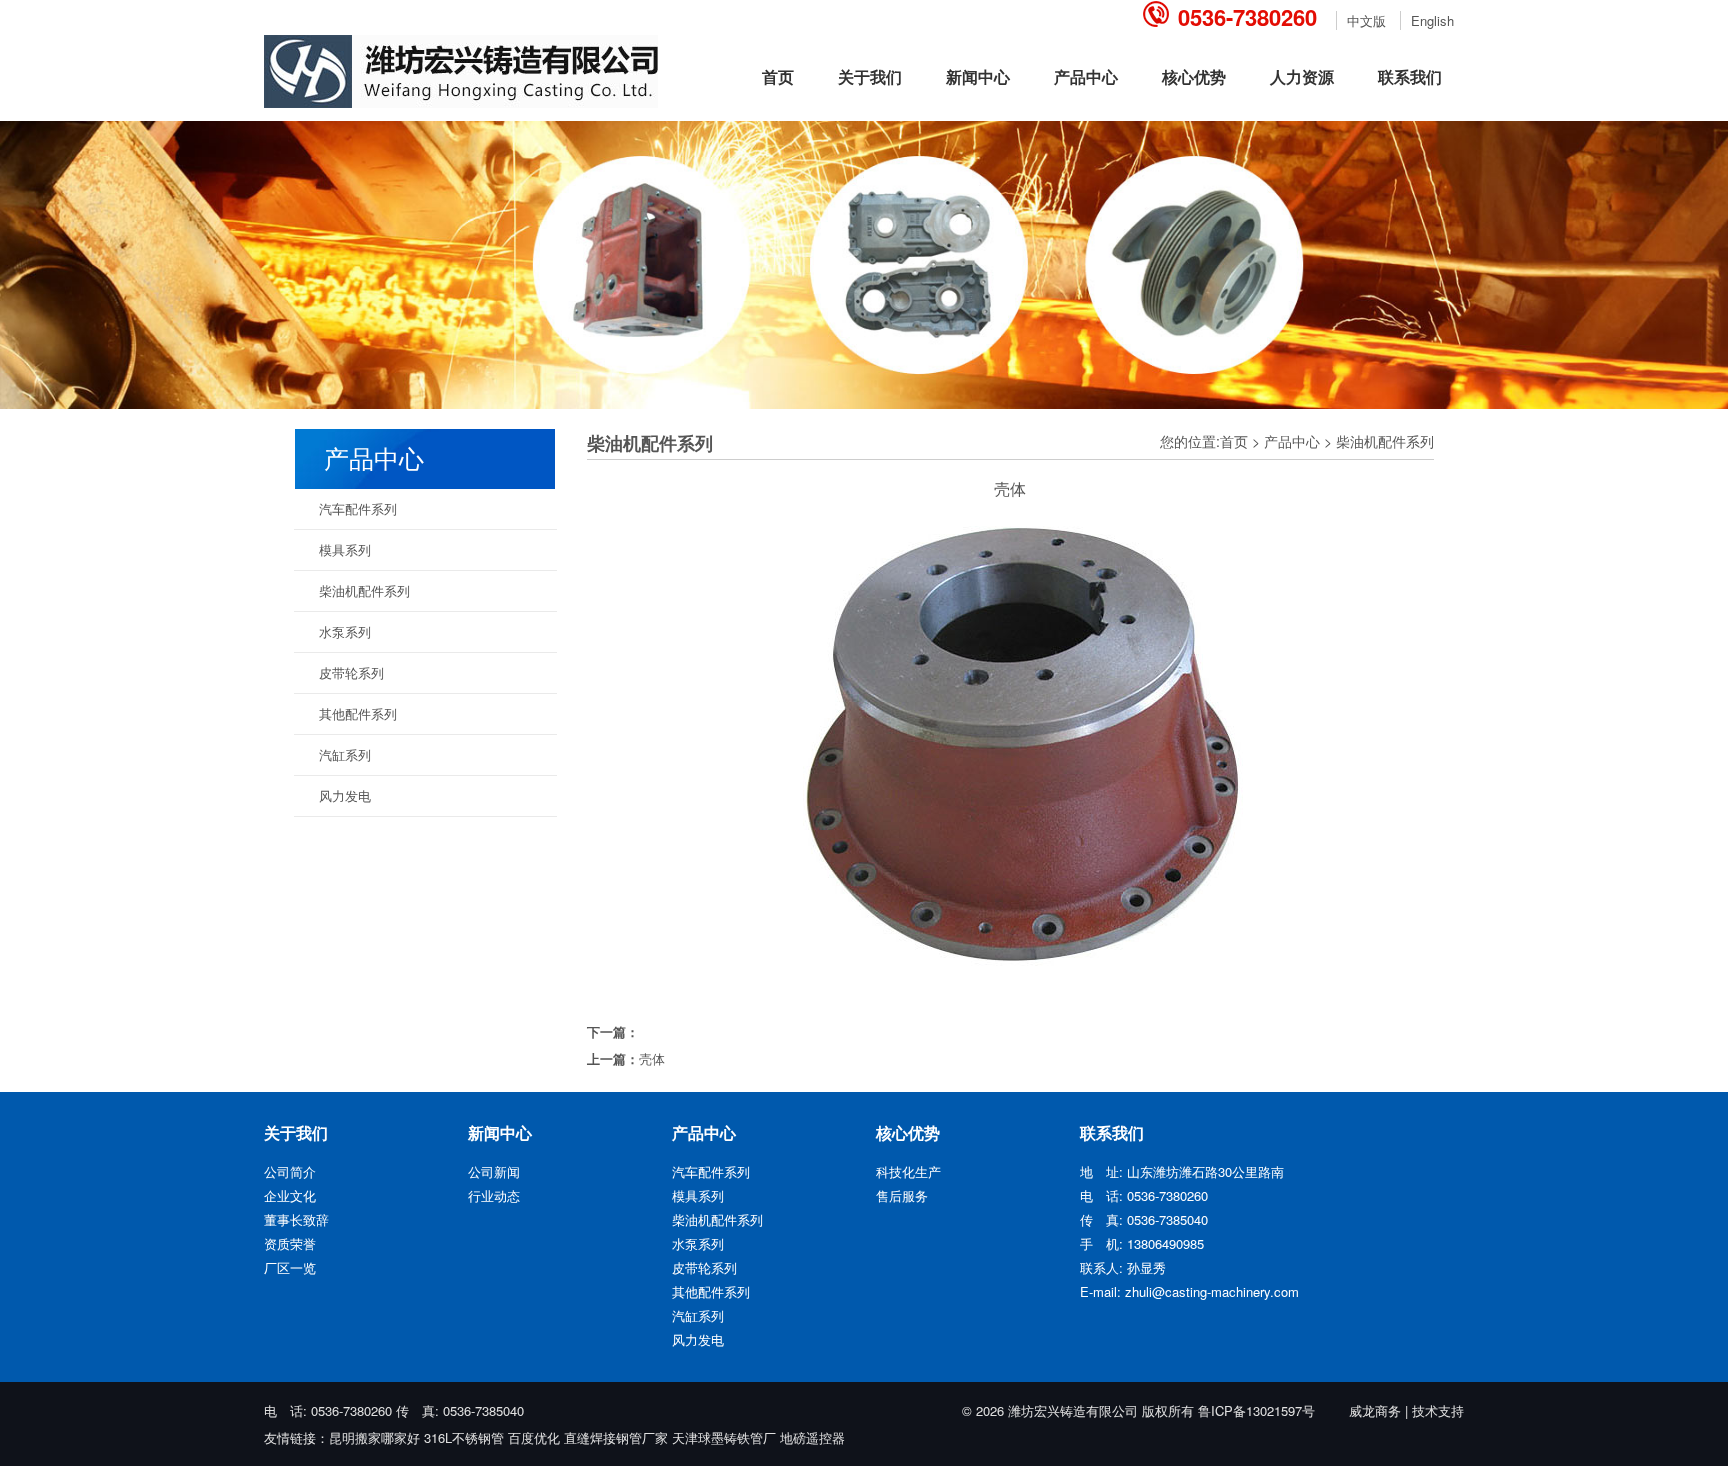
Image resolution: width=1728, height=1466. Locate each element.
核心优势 (1194, 76)
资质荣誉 (290, 1243)
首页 (778, 76)
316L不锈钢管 (464, 1437)
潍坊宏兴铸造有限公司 (1073, 1410)
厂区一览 (290, 1267)
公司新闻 (494, 1171)
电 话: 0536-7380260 (330, 1410)
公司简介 (290, 1171)
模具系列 (345, 549)
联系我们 (1410, 76)
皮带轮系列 (351, 672)
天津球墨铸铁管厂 (724, 1437)
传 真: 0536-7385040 (460, 1410)
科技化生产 (908, 1171)
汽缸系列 (345, 754)
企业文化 (290, 1195)
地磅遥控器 (812, 1437)
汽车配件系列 (358, 508)
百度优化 (534, 1437)
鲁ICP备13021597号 (1256, 1410)
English (1432, 20)
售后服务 (902, 1195)
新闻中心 (978, 76)
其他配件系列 (358, 713)
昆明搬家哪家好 (374, 1437)
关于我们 (870, 76)
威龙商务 (1375, 1410)
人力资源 (1302, 76)
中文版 (1366, 20)
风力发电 (345, 795)
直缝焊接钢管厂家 (616, 1437)
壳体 (652, 1058)
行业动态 (494, 1195)
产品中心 (1086, 76)
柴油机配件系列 (1385, 441)
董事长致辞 (296, 1219)
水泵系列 (345, 631)
